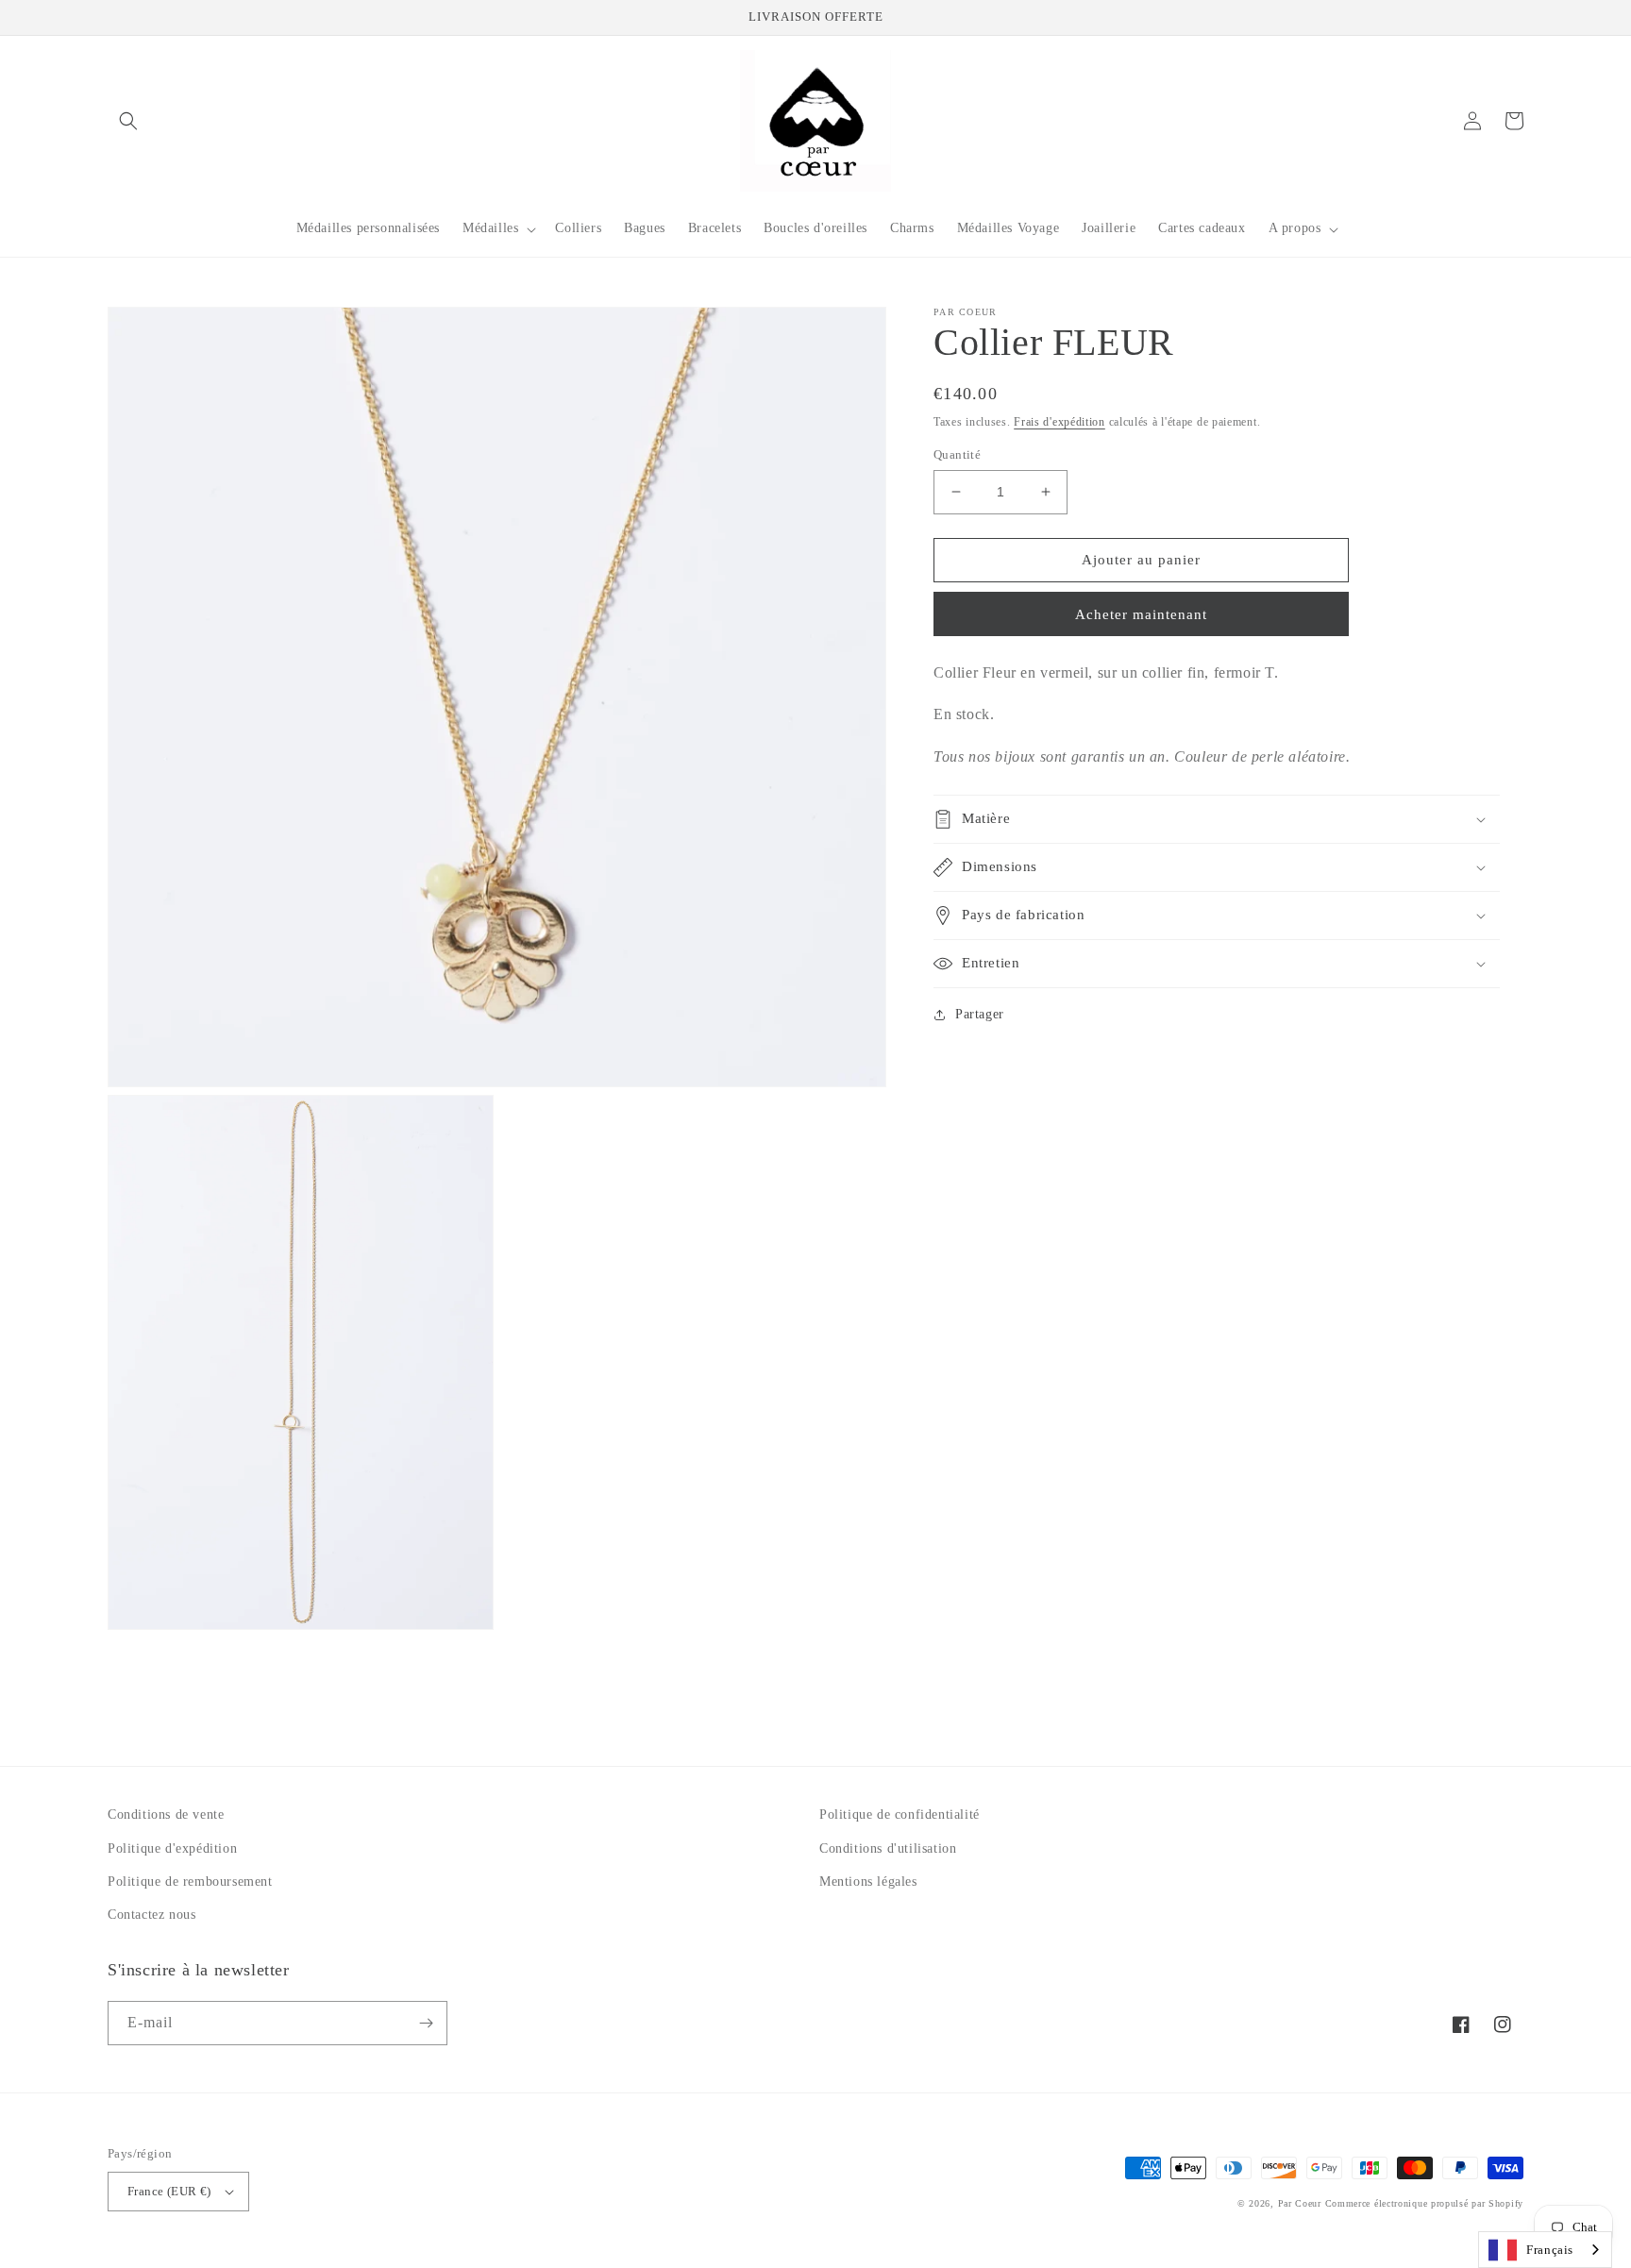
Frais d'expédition (1059, 422)
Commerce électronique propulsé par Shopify (1424, 2203)
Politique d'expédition (172, 1848)
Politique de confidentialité (900, 1814)
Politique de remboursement (190, 1882)
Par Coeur (1300, 2203)
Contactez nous (151, 1915)
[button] (128, 121)
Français (1550, 2250)
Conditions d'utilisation (888, 1848)
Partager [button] (980, 1014)
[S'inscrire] (426, 2023)
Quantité (957, 454)
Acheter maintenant (1141, 614)
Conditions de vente (166, 1814)
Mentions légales (868, 1882)
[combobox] (1545, 2250)
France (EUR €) (169, 2191)
